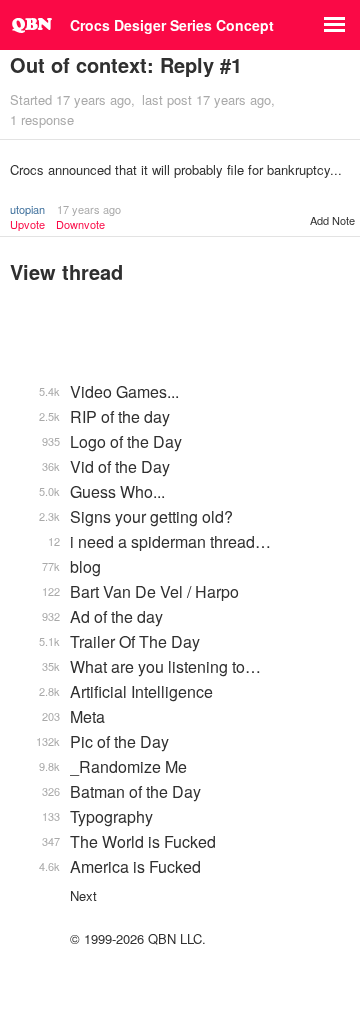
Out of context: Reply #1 (126, 64)
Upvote (27, 224)
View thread (66, 271)
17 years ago (89, 209)
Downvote (80, 224)
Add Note (332, 220)
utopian (27, 209)
